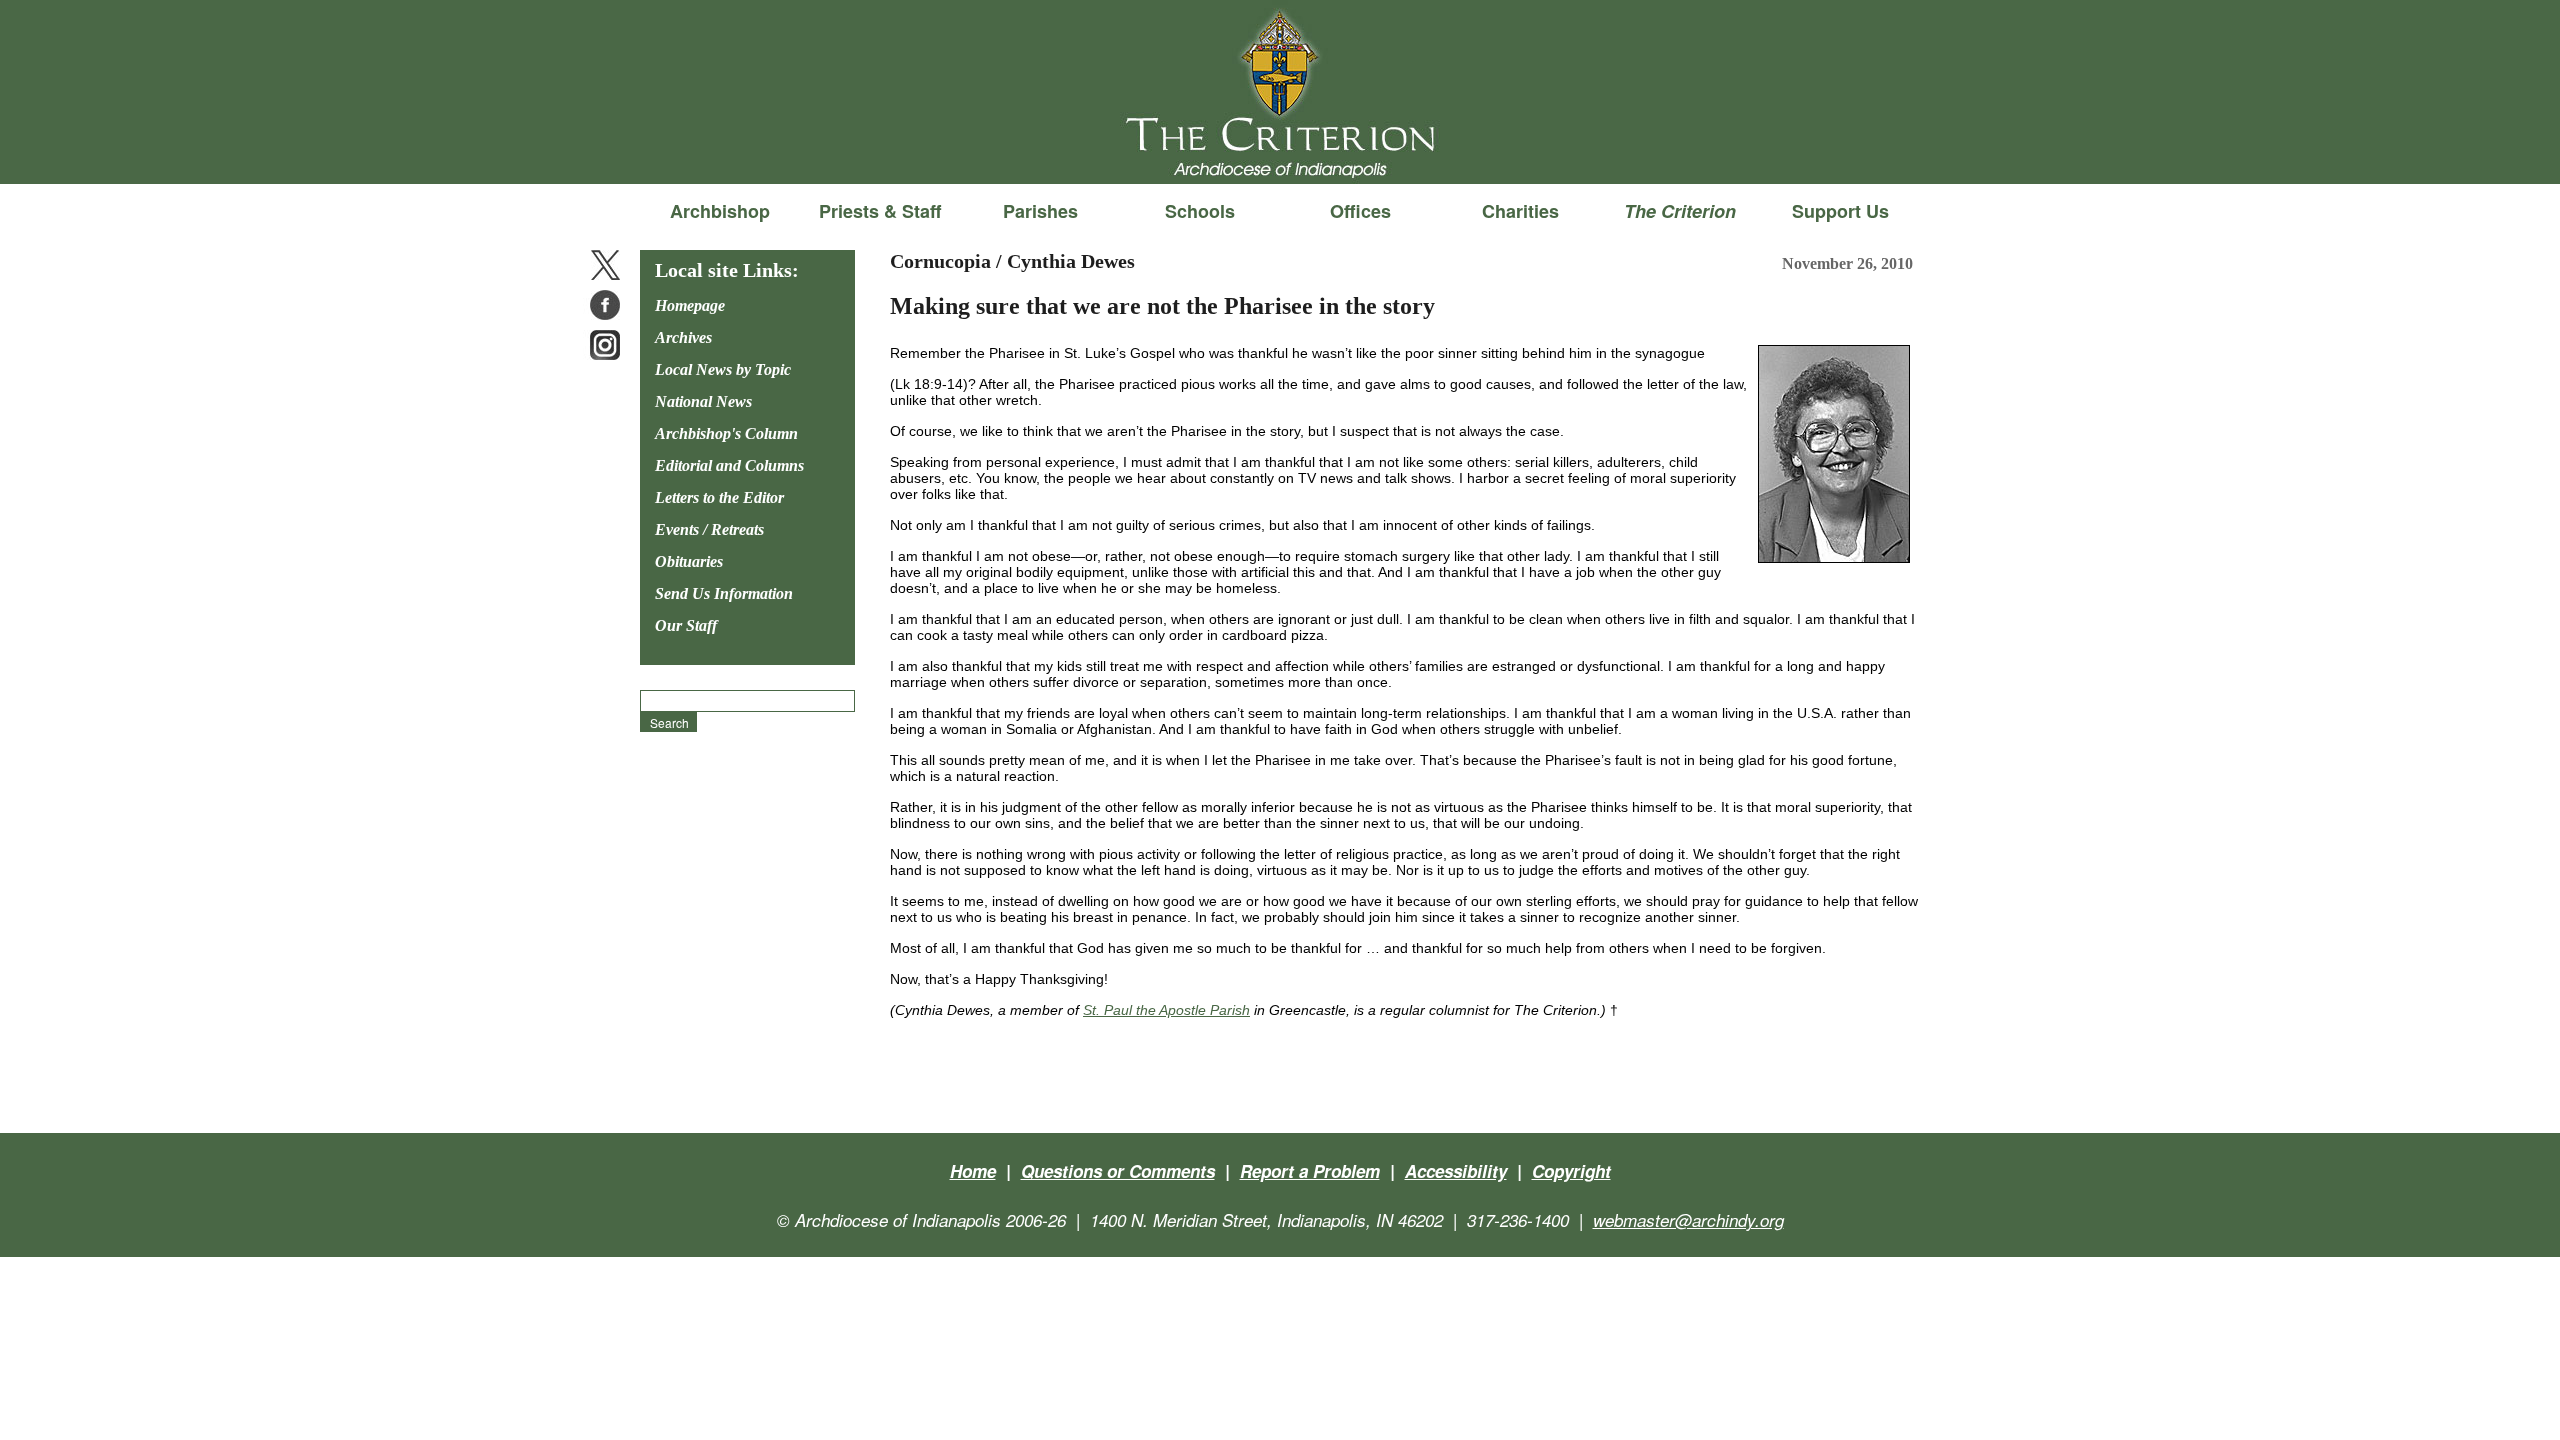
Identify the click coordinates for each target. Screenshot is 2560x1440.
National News (703, 401)
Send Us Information (724, 593)
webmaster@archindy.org (1688, 1220)
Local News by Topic (723, 369)
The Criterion (1280, 151)
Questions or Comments (1118, 1171)
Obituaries (689, 561)
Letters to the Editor (719, 497)
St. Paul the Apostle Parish (1166, 1010)
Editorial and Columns (729, 465)
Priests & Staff (880, 211)
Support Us (1840, 211)
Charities (1520, 211)
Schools (1200, 211)
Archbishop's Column (726, 433)
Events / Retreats (709, 529)
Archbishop (720, 211)
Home (973, 1171)
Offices (1360, 211)
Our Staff (686, 625)
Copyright (1571, 1171)
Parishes (1040, 211)
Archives (683, 337)
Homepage (690, 305)
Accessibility (1456, 1171)
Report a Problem (1310, 1171)
